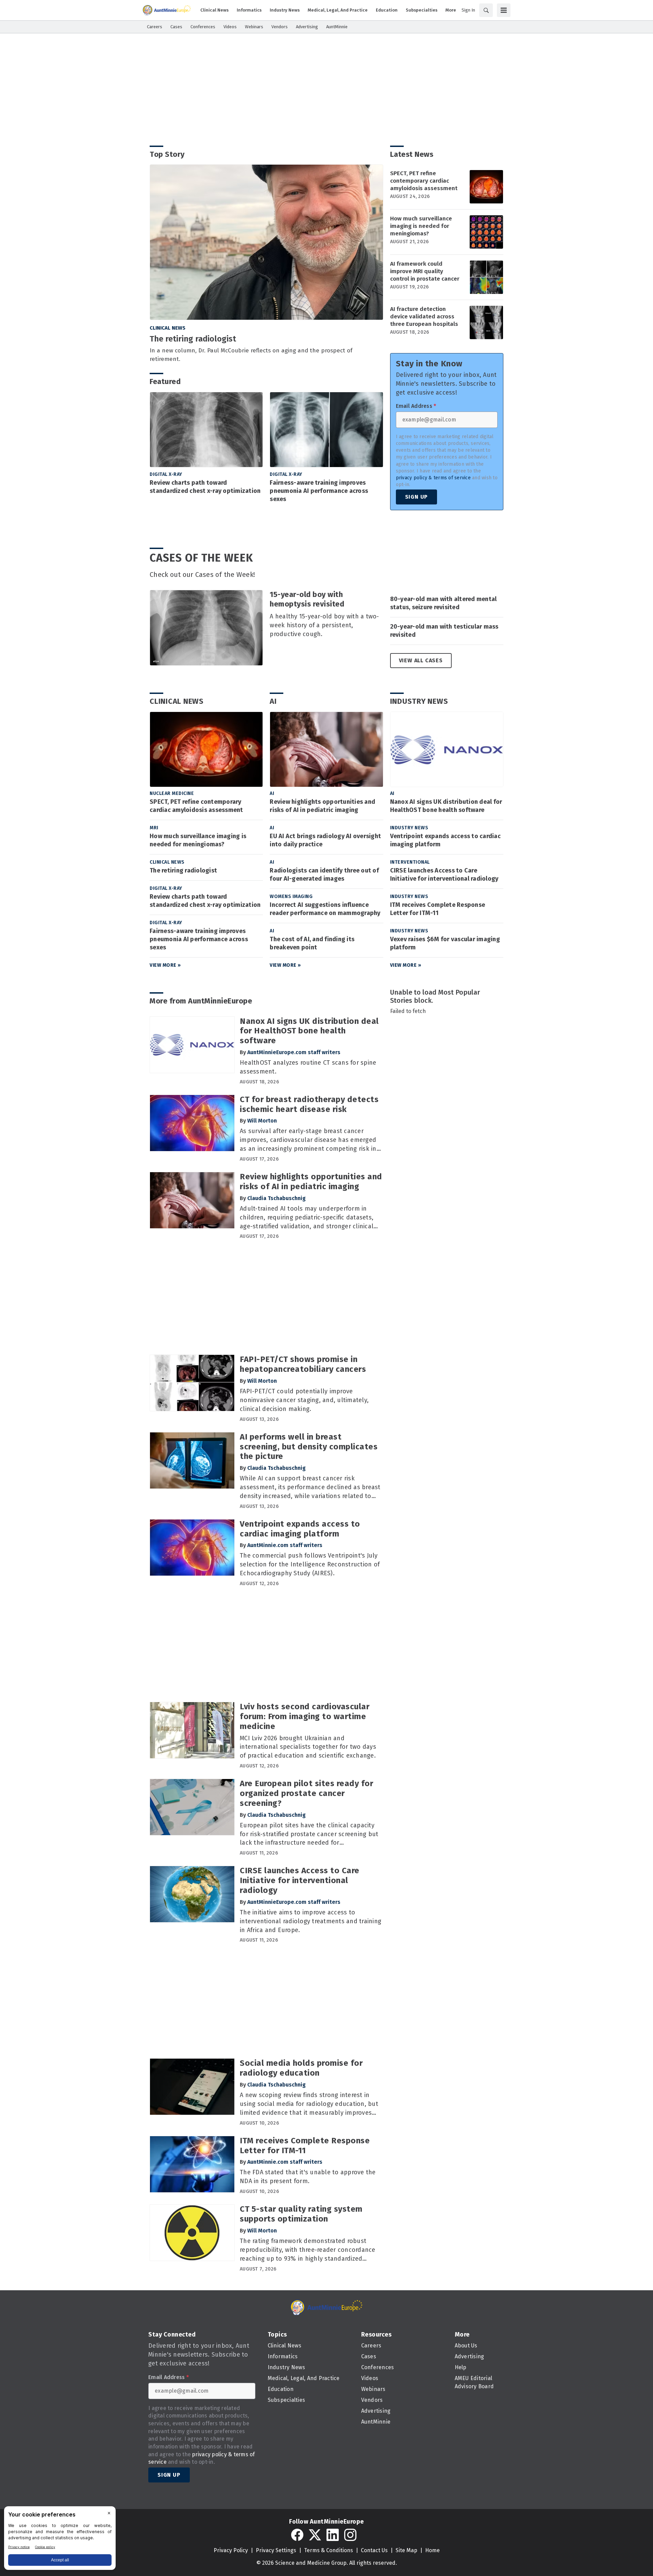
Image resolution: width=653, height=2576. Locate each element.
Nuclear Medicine (172, 793)
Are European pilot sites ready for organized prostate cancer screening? (306, 1793)
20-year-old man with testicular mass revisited (444, 631)
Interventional (410, 862)
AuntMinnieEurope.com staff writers (294, 1052)
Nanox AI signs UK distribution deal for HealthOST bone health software (446, 806)
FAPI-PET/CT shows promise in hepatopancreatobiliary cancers (303, 1364)
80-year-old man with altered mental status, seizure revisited (443, 603)
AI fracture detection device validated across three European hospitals (424, 317)
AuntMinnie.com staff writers (285, 1545)
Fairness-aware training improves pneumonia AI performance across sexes (319, 491)
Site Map (406, 2550)
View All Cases (421, 660)
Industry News (419, 701)
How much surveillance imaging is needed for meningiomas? (421, 226)
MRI (154, 828)
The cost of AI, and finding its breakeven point (312, 943)
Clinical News (168, 328)
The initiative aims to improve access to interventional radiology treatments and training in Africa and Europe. (311, 1921)
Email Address (416, 406)
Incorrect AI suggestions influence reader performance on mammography (325, 909)
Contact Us (374, 2550)
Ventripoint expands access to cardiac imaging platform (445, 840)
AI (273, 701)
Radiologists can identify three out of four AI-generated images (324, 875)
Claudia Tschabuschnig (277, 1198)
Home (432, 2550)
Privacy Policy (231, 2550)
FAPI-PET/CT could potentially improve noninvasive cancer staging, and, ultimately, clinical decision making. (304, 1400)
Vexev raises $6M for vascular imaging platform (445, 943)
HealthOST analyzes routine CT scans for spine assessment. (308, 1067)
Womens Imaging (291, 896)
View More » (165, 965)
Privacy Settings (276, 2550)
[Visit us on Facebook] (297, 2535)
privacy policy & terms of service (433, 478)
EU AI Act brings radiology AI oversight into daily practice (325, 840)
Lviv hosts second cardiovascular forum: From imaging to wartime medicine (305, 1716)
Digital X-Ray (166, 474)
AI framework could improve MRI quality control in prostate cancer (425, 271)
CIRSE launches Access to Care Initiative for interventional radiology (444, 875)
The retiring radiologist (193, 339)
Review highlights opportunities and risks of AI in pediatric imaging (322, 806)
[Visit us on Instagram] (350, 2535)
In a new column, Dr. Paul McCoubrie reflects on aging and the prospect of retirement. (251, 355)
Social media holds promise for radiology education (301, 2068)
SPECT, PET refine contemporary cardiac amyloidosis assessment (424, 181)
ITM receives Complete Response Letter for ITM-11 (438, 909)
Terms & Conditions (329, 2550)
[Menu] (504, 10)
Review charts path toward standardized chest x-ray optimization (205, 487)
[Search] (486, 10)
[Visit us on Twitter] (315, 2535)
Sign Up (417, 497)
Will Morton (262, 1121)
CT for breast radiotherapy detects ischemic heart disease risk (309, 1104)
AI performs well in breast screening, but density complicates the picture (309, 1447)
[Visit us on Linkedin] (333, 2535)
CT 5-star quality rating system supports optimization (301, 2214)
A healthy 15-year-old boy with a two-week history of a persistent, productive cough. (324, 625)
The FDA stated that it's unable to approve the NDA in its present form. (308, 2177)
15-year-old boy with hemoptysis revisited (307, 599)
